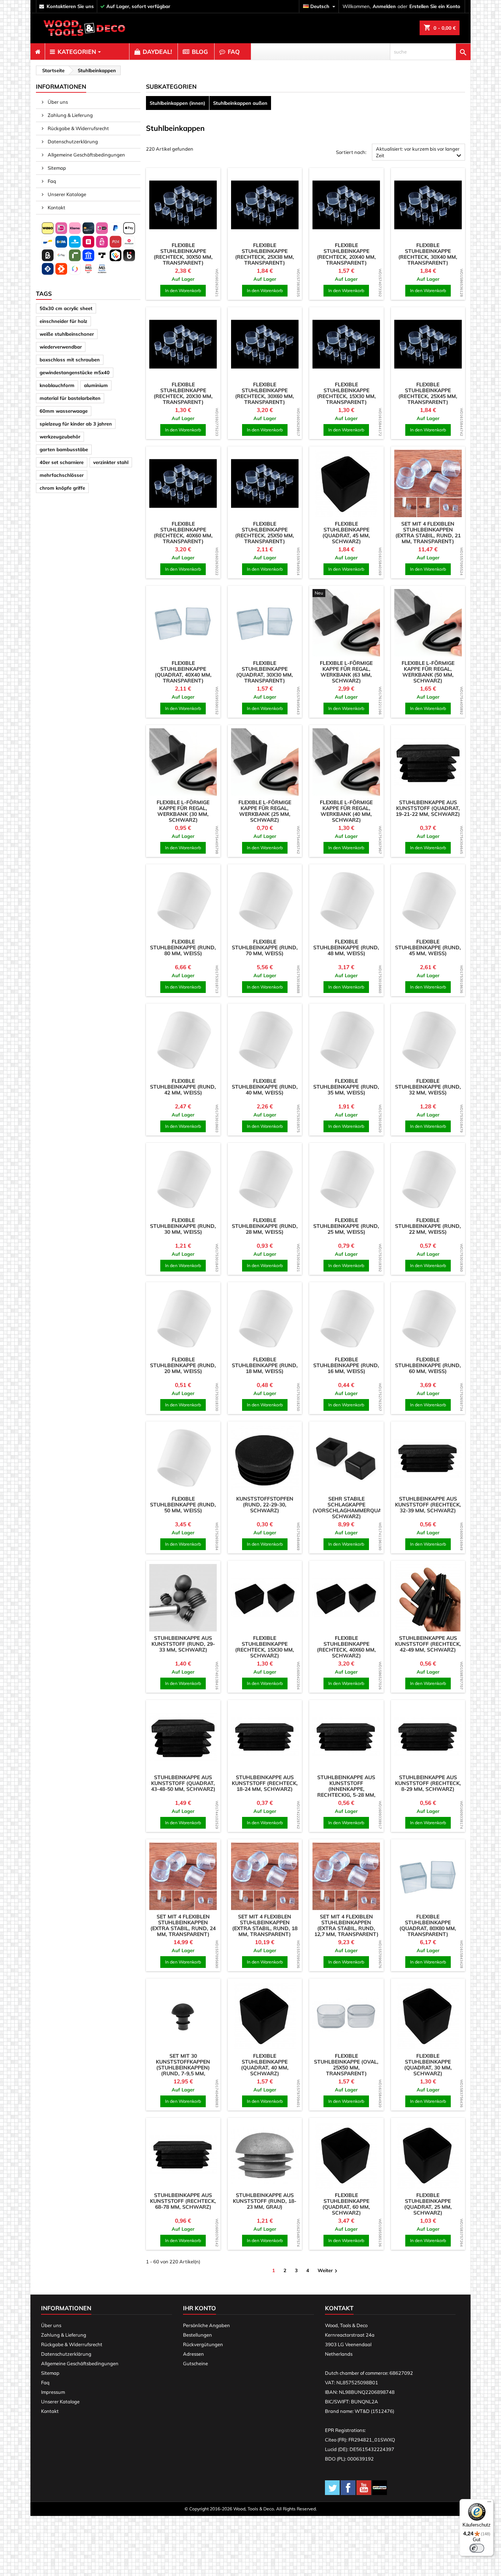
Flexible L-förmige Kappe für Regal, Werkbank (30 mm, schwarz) (183, 811)
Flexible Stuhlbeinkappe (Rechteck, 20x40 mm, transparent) (346, 254)
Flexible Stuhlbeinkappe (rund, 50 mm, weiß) (183, 1505)
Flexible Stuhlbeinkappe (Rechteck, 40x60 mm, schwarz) (346, 1647)
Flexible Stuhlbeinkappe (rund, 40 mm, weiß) (265, 1087)
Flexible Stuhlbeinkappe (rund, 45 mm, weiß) (428, 947)
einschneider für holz (63, 321)
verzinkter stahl (111, 462)
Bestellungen (198, 2335)
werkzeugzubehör (60, 437)
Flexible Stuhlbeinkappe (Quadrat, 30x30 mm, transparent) (265, 672)
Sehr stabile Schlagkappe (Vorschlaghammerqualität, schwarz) (354, 1508)
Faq (51, 181)
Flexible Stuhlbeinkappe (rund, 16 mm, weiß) (346, 1365)
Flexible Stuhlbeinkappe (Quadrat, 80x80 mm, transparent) (428, 1925)
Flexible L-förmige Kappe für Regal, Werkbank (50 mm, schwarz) (428, 672)
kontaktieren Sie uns (70, 6)
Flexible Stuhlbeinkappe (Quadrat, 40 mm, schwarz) (265, 2065)
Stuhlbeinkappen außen (240, 103)
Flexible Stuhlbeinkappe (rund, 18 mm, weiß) (265, 1365)
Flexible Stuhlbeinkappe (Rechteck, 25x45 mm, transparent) (428, 393)
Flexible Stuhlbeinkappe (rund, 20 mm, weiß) (183, 1365)
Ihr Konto (200, 2308)
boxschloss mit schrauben (70, 360)
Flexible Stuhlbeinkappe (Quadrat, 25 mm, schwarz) (428, 2204)
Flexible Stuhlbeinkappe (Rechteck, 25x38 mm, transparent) (265, 254)
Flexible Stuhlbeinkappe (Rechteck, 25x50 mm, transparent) (265, 533)
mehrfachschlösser (62, 475)
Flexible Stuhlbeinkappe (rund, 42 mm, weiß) (183, 1087)
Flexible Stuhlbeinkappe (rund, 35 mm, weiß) (346, 1087)
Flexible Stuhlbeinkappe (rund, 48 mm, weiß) (346, 947)
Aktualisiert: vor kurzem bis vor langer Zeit (420, 153)
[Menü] (489, 2503)
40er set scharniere (62, 462)
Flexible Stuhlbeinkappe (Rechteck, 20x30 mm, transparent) (183, 393)
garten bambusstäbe (64, 449)
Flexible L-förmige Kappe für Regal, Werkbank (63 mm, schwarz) (346, 672)
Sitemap (56, 168)
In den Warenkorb (183, 290)
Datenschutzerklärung (72, 141)
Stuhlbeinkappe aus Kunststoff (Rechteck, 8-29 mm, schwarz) (428, 1783)
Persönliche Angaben (206, 2325)
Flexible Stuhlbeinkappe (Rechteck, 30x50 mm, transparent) (183, 254)
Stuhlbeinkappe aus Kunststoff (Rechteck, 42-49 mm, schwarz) (428, 1644)
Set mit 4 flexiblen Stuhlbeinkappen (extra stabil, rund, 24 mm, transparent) (183, 1925)
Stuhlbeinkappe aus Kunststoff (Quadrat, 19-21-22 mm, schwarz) (428, 808)
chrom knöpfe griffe (62, 488)
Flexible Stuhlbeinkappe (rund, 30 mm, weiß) (183, 1226)
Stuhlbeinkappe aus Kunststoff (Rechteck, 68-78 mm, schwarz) (183, 2201)
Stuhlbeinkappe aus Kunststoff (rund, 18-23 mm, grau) (265, 2201)
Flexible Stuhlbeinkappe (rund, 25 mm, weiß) (346, 1226)
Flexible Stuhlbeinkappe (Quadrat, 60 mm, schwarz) (346, 2204)
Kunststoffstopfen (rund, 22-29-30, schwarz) (265, 1505)
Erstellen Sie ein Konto (435, 6)
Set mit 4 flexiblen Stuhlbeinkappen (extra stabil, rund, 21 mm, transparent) (428, 533)
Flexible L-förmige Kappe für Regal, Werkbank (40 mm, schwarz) (346, 811)
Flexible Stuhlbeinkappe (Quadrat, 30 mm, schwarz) (428, 2065)
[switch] (477, 2548)
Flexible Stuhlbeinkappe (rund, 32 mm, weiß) (428, 1087)
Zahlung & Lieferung (70, 115)
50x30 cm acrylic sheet (66, 308)
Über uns (57, 102)
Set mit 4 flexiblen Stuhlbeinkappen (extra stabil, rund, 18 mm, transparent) (265, 1925)
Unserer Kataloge (66, 194)
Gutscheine (195, 2363)
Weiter (328, 2271)
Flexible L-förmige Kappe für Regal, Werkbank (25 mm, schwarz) (265, 811)
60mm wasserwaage (64, 411)
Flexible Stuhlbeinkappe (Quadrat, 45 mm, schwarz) (346, 533)
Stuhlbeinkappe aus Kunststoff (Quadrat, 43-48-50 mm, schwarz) (183, 1783)
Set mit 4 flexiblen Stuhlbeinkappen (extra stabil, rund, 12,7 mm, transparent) (346, 1925)
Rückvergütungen (203, 2344)
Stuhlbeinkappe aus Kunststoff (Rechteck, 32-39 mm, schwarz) (428, 1505)
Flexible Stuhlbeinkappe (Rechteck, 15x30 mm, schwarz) (265, 1647)
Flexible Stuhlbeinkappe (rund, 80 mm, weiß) (183, 947)
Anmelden (384, 6)
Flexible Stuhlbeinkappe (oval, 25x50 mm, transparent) (346, 2065)
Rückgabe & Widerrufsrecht (78, 128)
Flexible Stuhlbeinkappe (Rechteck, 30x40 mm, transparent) (428, 254)
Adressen (193, 2354)
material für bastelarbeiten (70, 398)
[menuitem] (38, 52)
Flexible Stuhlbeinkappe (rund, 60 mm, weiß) (428, 1365)
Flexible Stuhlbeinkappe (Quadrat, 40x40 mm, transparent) (183, 672)
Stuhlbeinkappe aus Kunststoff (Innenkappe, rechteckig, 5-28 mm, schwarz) (346, 1789)
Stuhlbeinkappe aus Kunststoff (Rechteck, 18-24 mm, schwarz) (265, 1783)
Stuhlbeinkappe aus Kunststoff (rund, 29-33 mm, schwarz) (183, 1644)
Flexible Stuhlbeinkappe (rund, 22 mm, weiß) (428, 1226)
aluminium (96, 385)
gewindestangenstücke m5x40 (75, 372)
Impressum (53, 2392)
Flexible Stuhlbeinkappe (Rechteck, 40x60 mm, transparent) (183, 533)
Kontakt (56, 207)
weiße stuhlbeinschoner (67, 334)
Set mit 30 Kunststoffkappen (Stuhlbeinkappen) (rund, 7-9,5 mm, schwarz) (183, 2068)
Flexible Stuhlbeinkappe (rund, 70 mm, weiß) (265, 947)
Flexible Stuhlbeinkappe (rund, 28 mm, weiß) (265, 1226)
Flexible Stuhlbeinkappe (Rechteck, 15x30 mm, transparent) (346, 393)
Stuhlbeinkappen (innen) (178, 103)
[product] (183, 205)
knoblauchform (57, 385)
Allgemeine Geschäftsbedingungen (86, 155)
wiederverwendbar (61, 347)
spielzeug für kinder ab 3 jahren (76, 424)
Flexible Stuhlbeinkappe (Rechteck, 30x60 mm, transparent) (265, 393)
